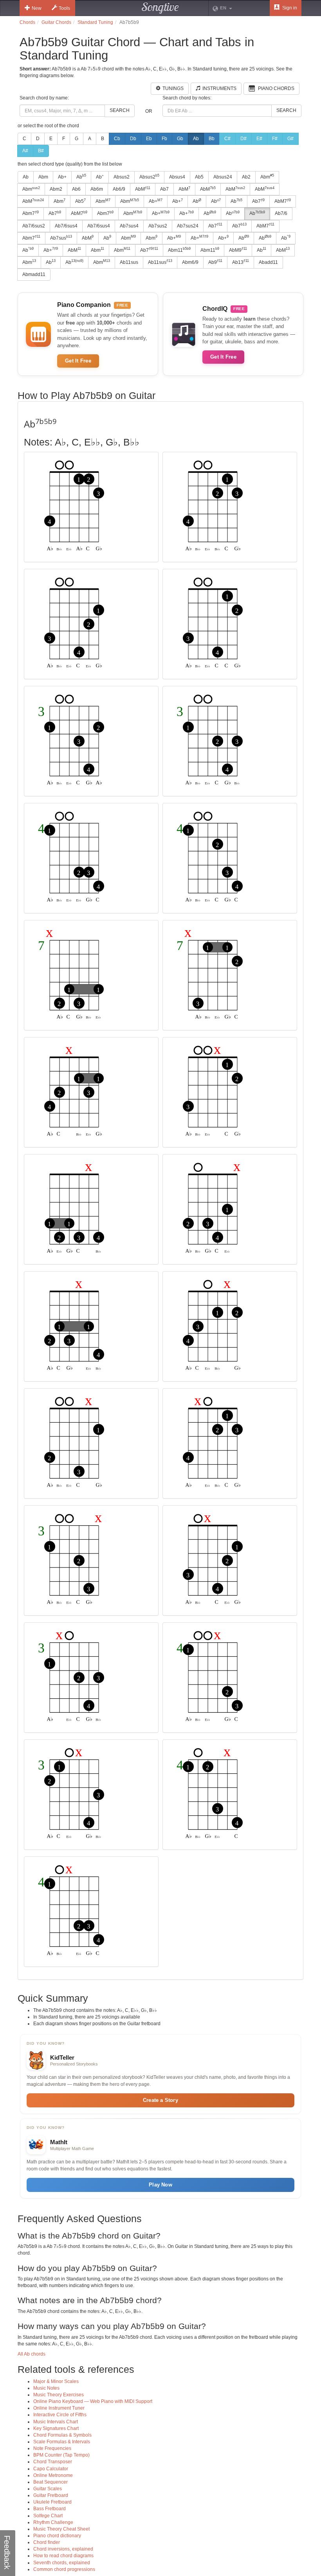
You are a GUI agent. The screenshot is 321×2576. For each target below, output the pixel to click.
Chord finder (47, 2542)
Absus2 (122, 177)
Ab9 (215, 262)
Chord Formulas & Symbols (62, 2435)
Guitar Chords (56, 22)
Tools (64, 8)
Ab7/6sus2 (34, 226)
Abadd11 (268, 262)
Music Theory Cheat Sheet (61, 2529)
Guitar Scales (48, 2489)
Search (120, 110)
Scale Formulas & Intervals (62, 2442)
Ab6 (76, 189)
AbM (143, 189)
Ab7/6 (281, 213)
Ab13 (241, 262)
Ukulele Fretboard (52, 2502)
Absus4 (177, 177)
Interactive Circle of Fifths (60, 2415)
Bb (212, 139)
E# (259, 139)
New (37, 8)
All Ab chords (32, 2354)
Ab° (100, 177)
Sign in (289, 8)
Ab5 (199, 177)
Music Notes (46, 2388)
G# (290, 139)
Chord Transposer (53, 2462)
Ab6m (97, 189)
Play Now (160, 2185)
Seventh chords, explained (62, 2563)
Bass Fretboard (50, 2509)
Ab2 (246, 177)
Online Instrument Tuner (59, 2408)
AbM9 (238, 250)
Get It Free (78, 361)
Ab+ (62, 177)
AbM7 (283, 201)
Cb (117, 139)
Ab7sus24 (188, 226)
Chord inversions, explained (63, 2549)
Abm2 (56, 189)
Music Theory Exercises (59, 2395)
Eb (149, 139)
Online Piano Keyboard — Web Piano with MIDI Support (93, 2401)
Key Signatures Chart (56, 2428)
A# (25, 151)
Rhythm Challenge (53, 2522)
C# (227, 139)
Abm (43, 177)
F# (275, 139)
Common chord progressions (64, 2569)
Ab (196, 139)
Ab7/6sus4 (66, 226)
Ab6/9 (119, 189)
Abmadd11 (34, 274)
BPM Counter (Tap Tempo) (61, 2455)
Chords (27, 22)
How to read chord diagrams (63, 2556)
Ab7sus (61, 238)
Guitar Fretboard (51, 2495)
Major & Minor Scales (56, 2381)
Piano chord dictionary (57, 2536)
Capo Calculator (51, 2469)
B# (41, 151)
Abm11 (179, 250)
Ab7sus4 (129, 226)
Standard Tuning (95, 22)
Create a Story (160, 2100)
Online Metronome (53, 2475)
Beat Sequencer (50, 2482)
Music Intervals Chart (56, 2422)
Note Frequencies (52, 2448)
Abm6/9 (190, 262)
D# (243, 139)
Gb (180, 139)
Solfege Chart (48, 2516)
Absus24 (223, 177)
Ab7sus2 (158, 226)
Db (133, 139)
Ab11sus (129, 262)
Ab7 (164, 189)
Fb (164, 139)
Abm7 (31, 213)
